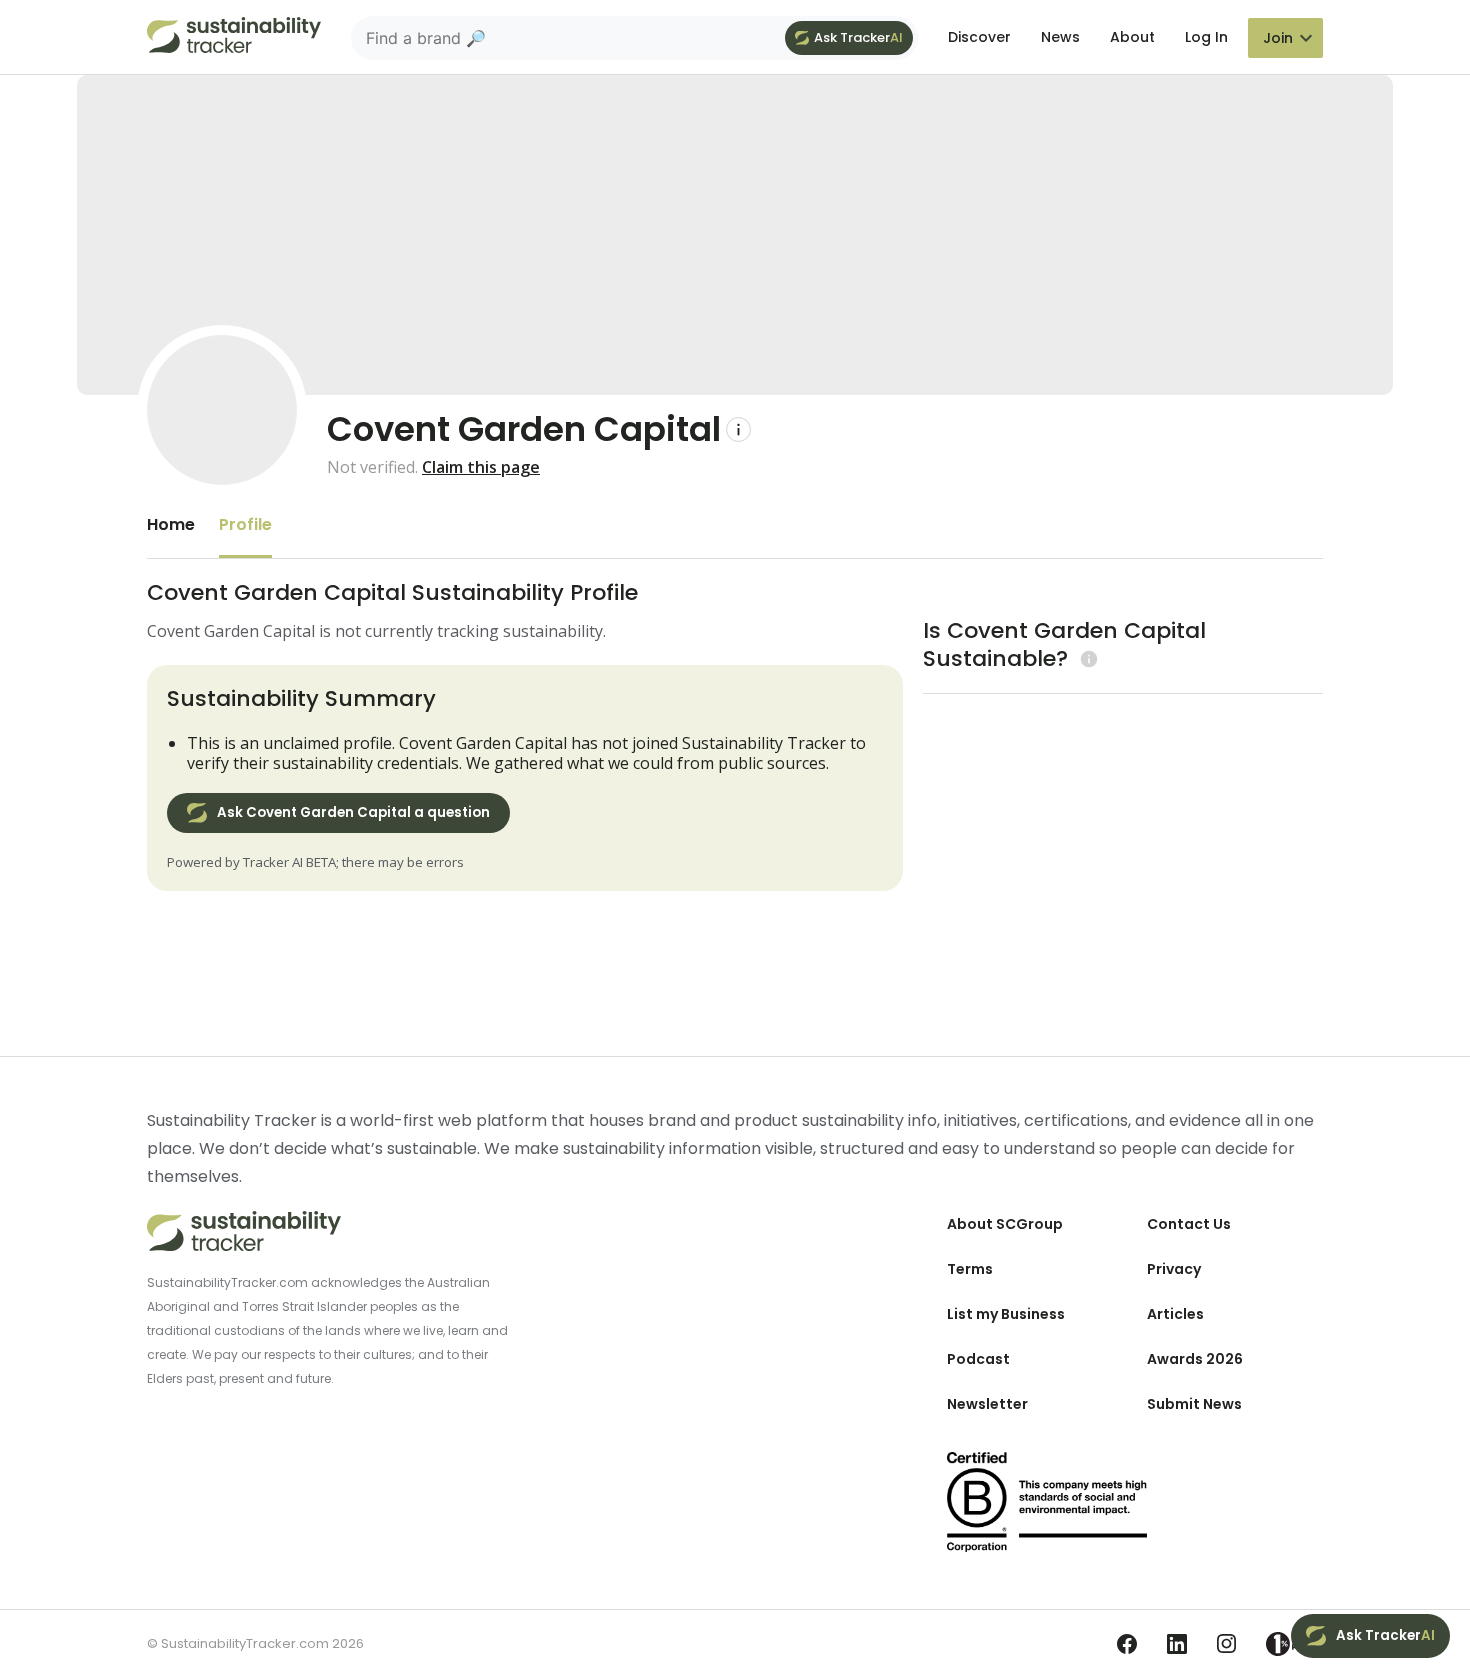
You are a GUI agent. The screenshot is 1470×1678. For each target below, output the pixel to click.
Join (1278, 38)
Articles (1175, 1314)
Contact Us (1189, 1224)
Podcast (978, 1359)
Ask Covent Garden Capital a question (353, 812)
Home (171, 524)
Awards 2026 (1195, 1359)
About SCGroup (1005, 1224)
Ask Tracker (858, 37)
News (1060, 37)
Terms (970, 1269)
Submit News (1194, 1404)
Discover (979, 37)
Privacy (1174, 1269)
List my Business (1006, 1314)
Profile (245, 524)
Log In (1206, 37)
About (1132, 37)
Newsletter (987, 1404)
